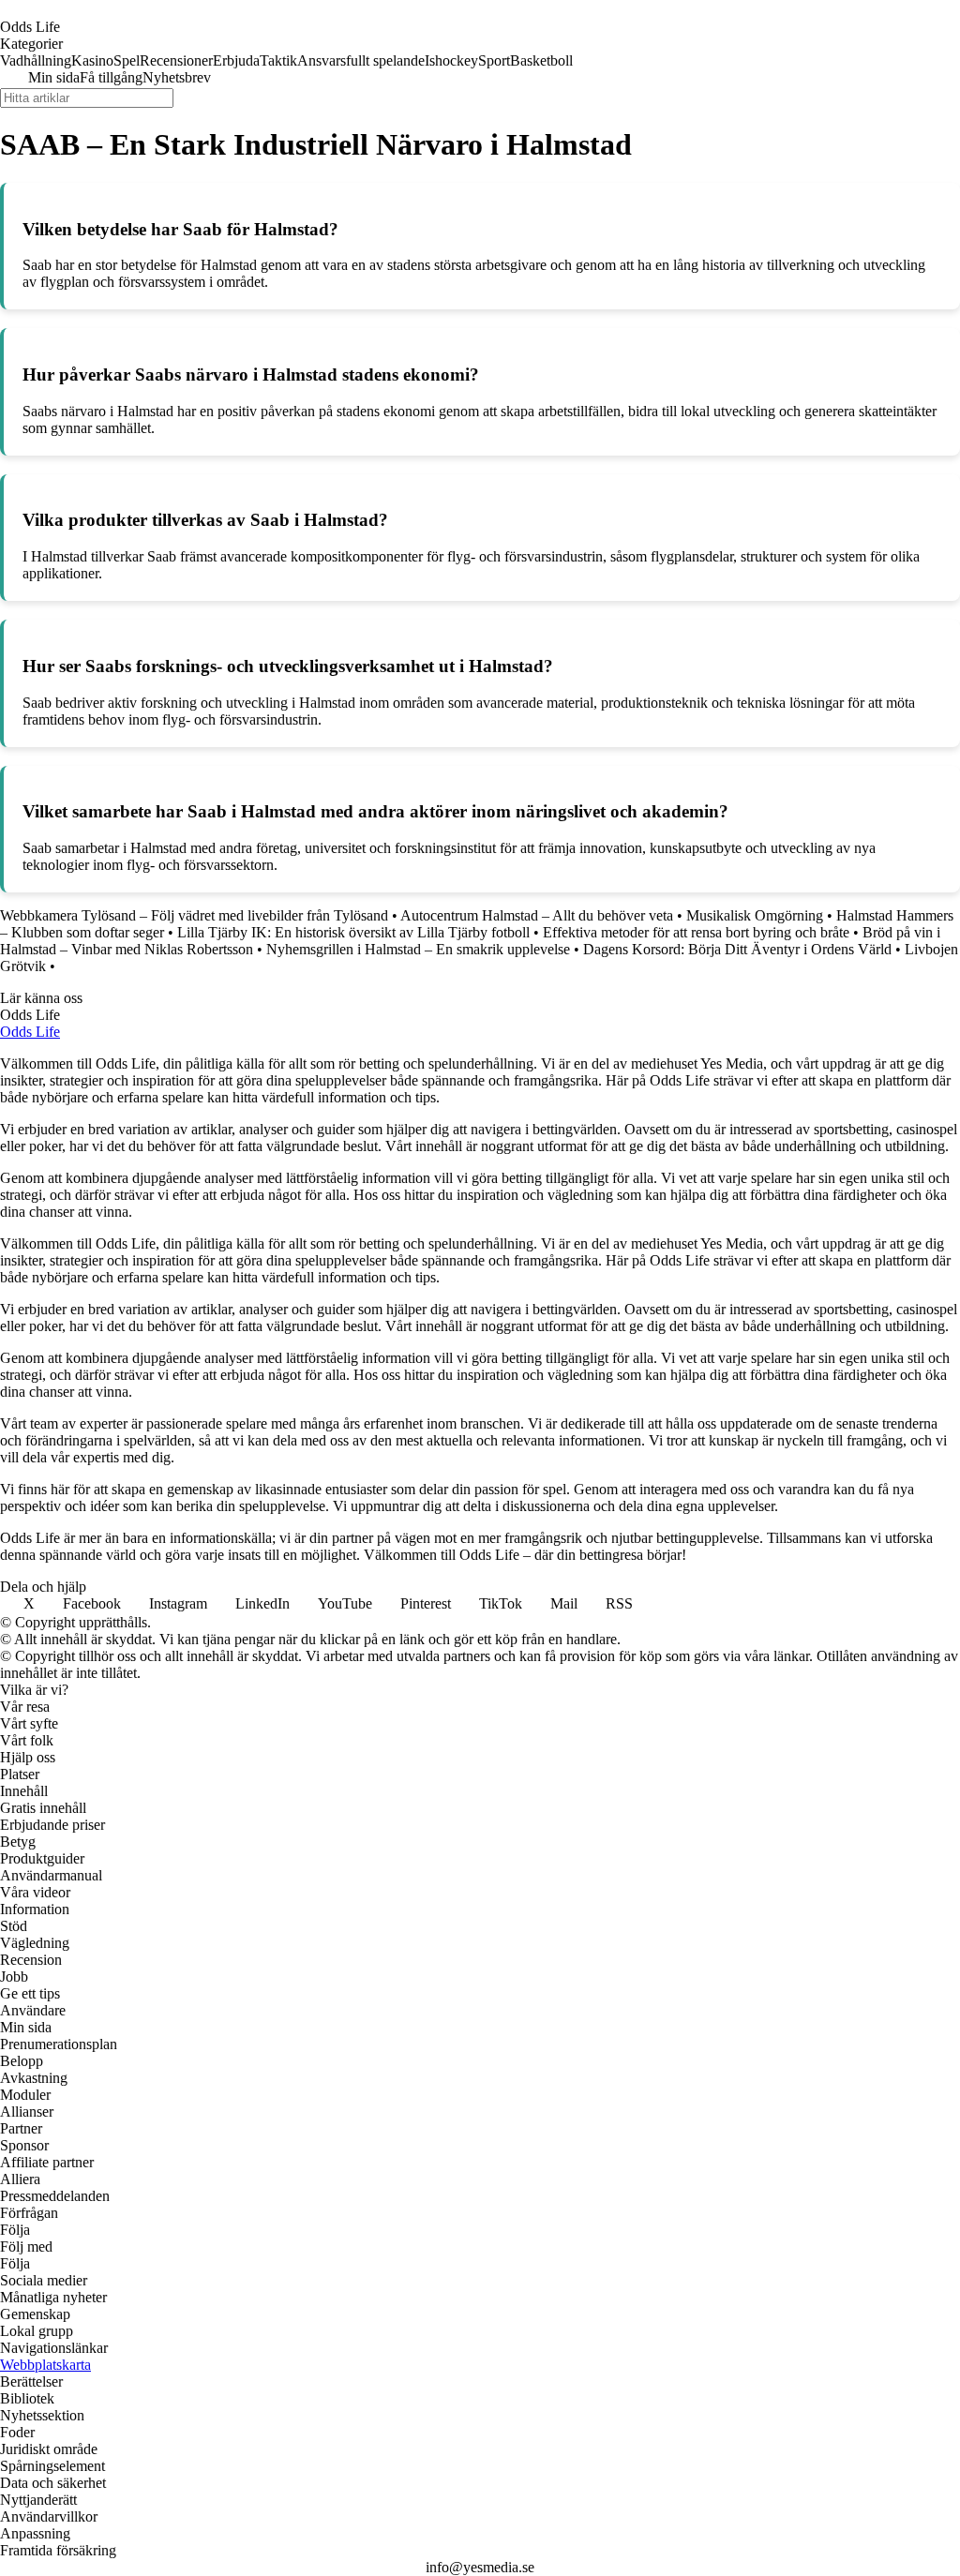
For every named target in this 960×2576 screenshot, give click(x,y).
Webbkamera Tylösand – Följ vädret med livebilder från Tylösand (194, 915)
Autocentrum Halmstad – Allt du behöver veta (537, 915)
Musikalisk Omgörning (755, 915)
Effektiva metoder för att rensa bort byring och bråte (696, 932)
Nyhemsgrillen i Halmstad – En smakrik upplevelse (418, 949)
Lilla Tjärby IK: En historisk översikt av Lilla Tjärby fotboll (353, 932)
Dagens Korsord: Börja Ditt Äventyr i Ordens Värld (737, 949)
